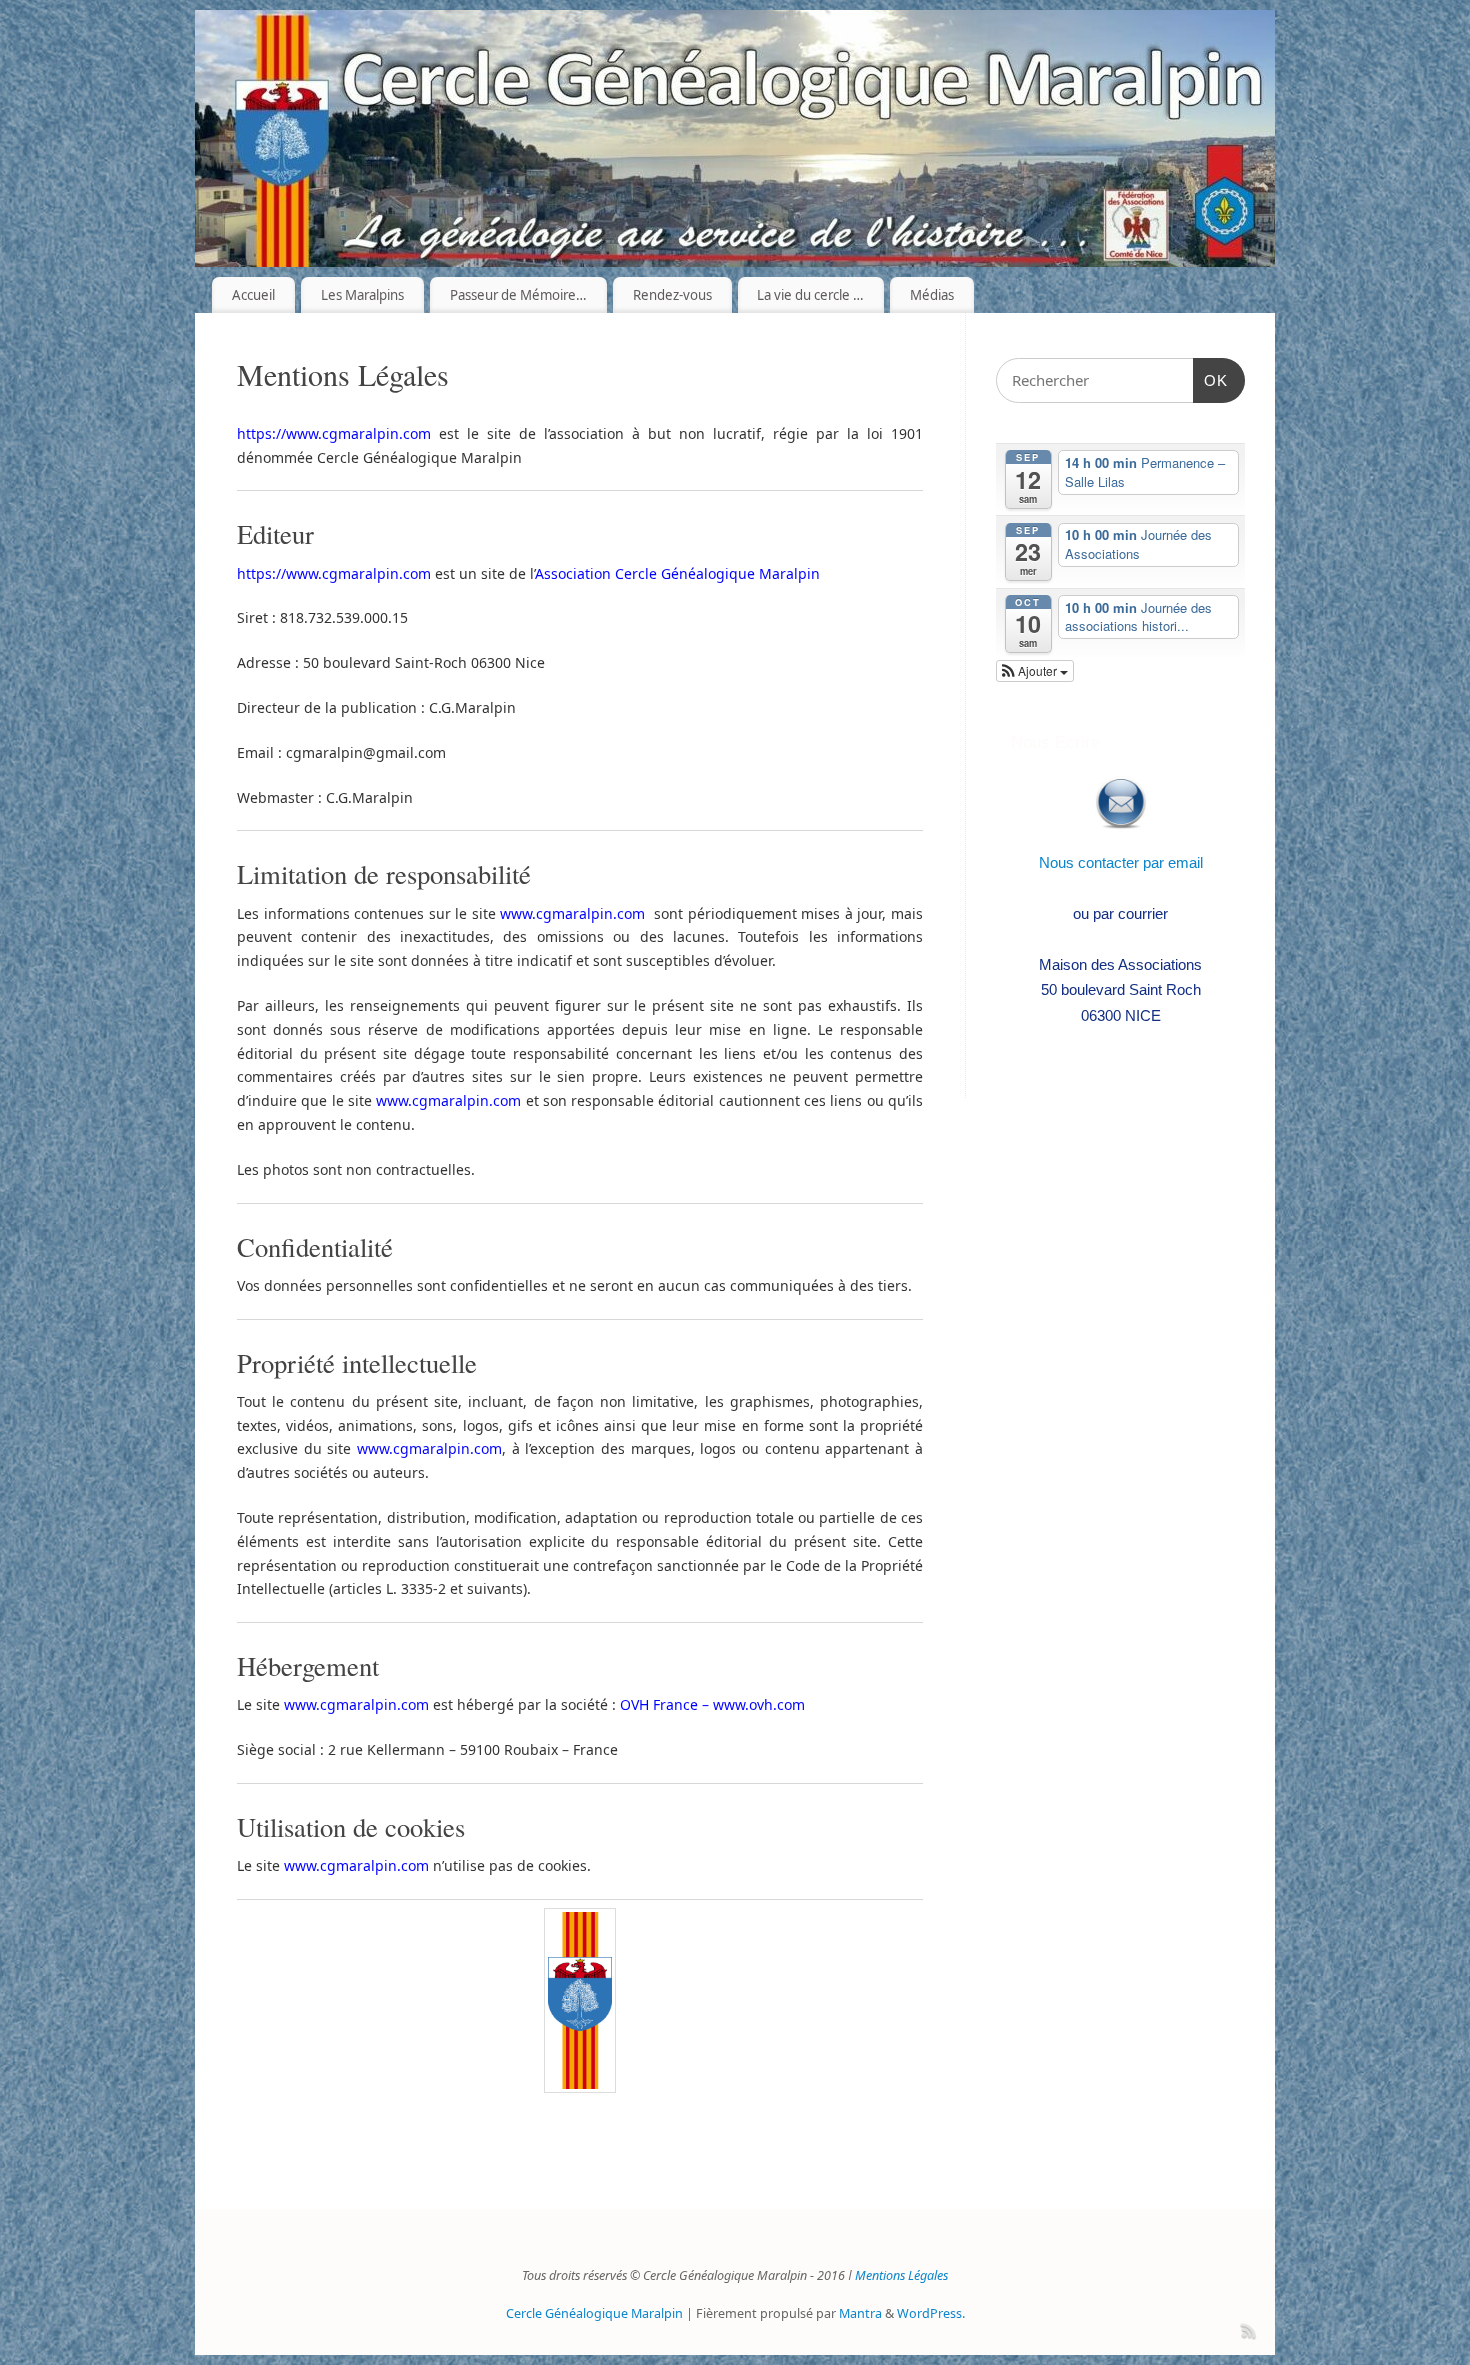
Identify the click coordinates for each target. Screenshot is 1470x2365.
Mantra (860, 2313)
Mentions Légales (901, 2275)
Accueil (253, 295)
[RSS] (1247, 2328)
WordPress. (931, 2313)
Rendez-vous (672, 295)
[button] (1035, 671)
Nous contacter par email (1121, 862)
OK (1211, 380)
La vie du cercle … (810, 295)
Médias (932, 295)
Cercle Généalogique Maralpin (594, 2313)
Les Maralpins (362, 295)
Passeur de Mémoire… (518, 295)
